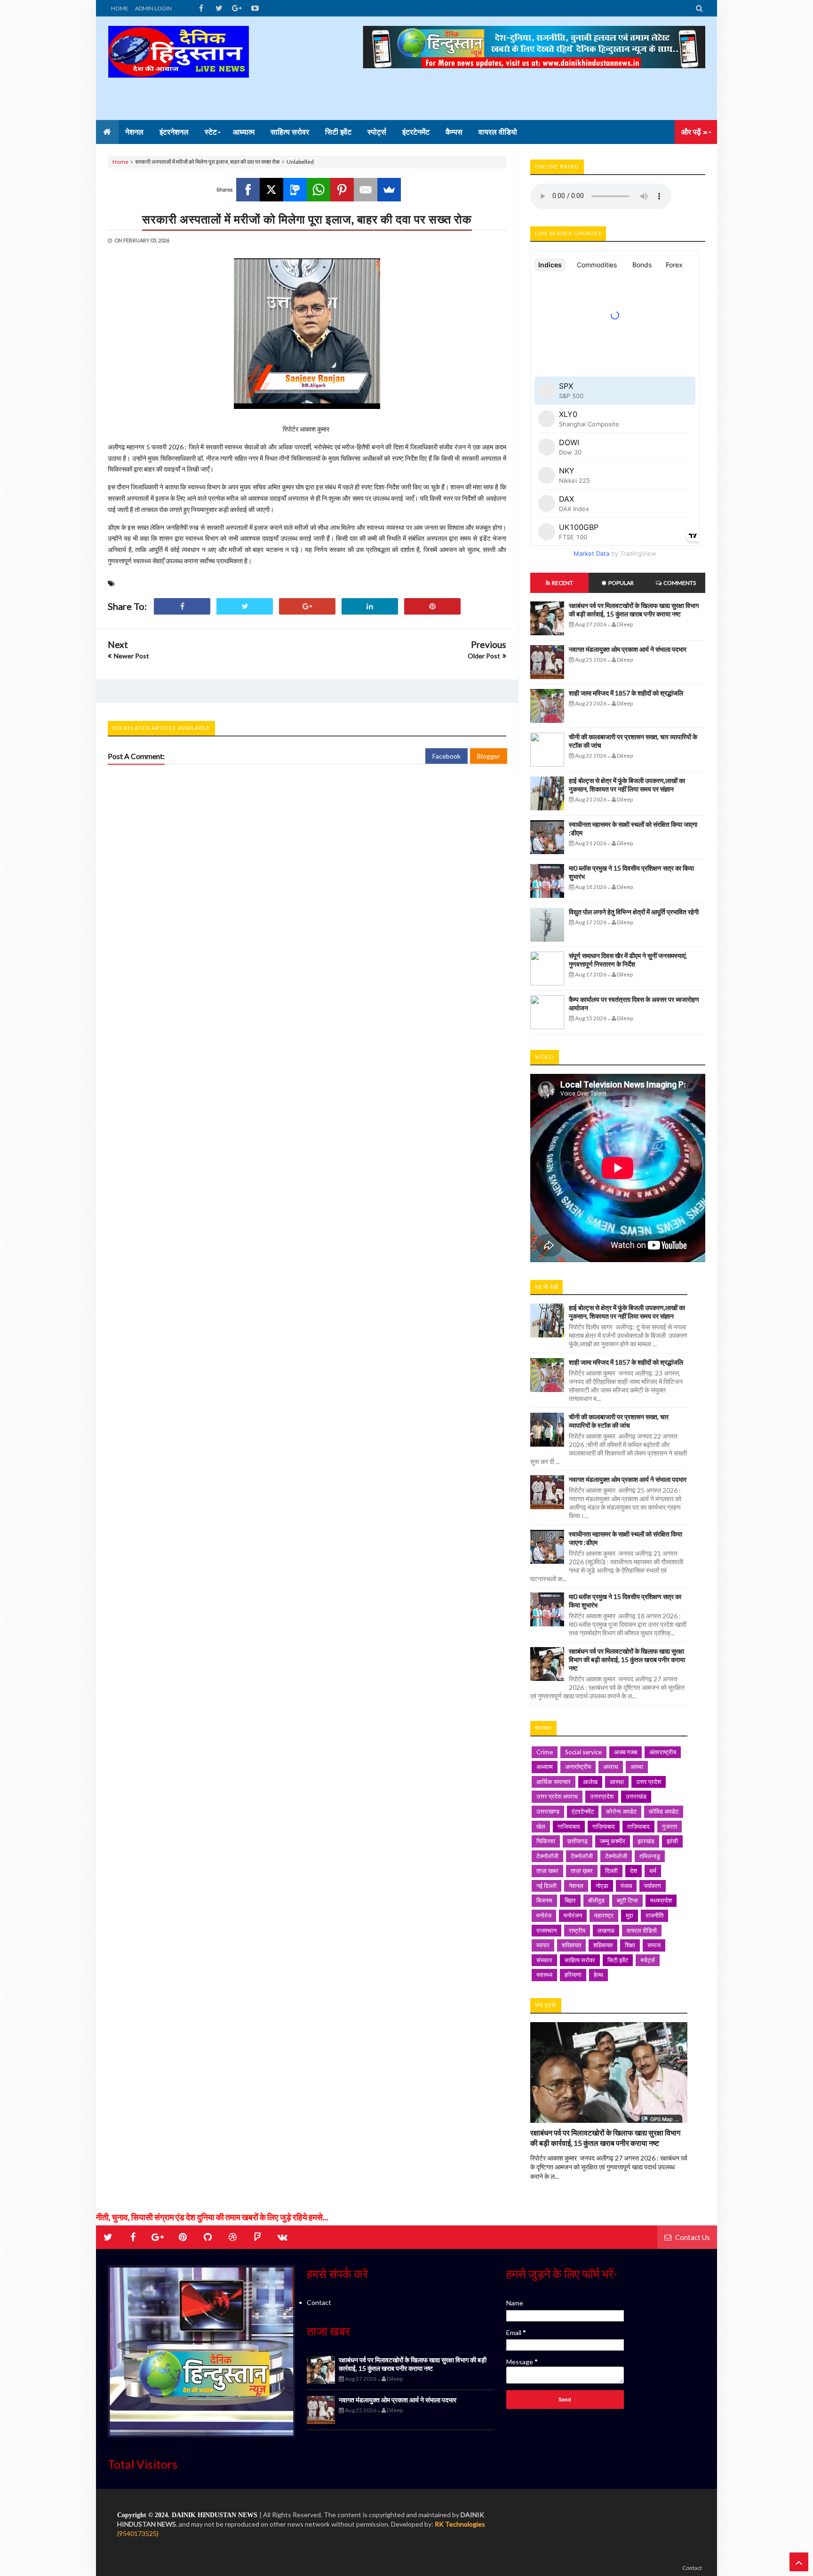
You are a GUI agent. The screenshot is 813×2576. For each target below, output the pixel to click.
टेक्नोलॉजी (582, 1856)
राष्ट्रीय (577, 1930)
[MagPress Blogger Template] (178, 68)
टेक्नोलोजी (616, 1856)
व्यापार (543, 1945)
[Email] (366, 190)
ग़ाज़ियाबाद (638, 1826)
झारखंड (646, 1841)
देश (634, 1871)
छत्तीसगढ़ (578, 1841)
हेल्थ (598, 1975)
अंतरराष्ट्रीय (663, 1752)
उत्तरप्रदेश (602, 1796)
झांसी (672, 1841)
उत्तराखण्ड (548, 1811)
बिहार (570, 1900)
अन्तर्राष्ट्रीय (578, 1767)
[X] (271, 190)
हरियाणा (573, 1975)
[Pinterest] (342, 190)
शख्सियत (571, 1945)
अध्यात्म (545, 1767)
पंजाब (626, 1886)
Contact (319, 2302)
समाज (654, 1945)
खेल (541, 1826)
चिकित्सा (546, 1841)
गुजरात (670, 1826)
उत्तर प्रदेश (649, 1782)
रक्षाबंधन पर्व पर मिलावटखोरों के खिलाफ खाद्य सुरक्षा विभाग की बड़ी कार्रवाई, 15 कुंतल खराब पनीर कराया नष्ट (634, 610)
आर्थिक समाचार (554, 1782)
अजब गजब (626, 1752)
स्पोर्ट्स (648, 1960)
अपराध (611, 1767)
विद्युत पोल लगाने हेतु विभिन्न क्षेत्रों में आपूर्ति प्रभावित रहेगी (634, 912)
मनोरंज (544, 1915)
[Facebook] (248, 190)
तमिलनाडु (650, 1856)
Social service (583, 1752)
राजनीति (654, 1915)
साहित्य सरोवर (580, 1960)
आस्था (617, 1782)
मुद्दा (630, 1915)
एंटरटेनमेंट (583, 1811)
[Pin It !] (432, 606)
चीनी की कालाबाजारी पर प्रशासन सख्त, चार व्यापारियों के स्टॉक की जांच (619, 1421)
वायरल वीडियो (642, 1930)
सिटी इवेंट (618, 1960)
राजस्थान (546, 1930)
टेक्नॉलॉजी (547, 1856)
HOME (120, 8)
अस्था (637, 1767)
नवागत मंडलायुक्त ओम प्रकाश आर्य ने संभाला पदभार (628, 649)
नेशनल (576, 1886)
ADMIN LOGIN (153, 8)
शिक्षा (630, 1945)
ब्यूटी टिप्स (627, 1900)
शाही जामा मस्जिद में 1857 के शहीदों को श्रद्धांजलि (626, 693)
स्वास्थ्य (544, 1975)
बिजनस (544, 1900)
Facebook (446, 756)
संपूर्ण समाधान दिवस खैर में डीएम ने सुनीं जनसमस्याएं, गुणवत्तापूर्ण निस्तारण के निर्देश (628, 960)
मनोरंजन (573, 1915)
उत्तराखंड (636, 1796)
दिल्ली (611, 1871)
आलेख (590, 1782)
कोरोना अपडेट (621, 1811)
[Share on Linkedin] (370, 606)
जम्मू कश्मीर (613, 1841)
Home (120, 162)
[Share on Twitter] (245, 606)
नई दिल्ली (546, 1886)
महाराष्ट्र (604, 1915)
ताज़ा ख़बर (582, 1871)
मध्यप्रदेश (661, 1900)
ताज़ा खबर (547, 1871)
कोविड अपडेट (664, 1811)
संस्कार (544, 1960)
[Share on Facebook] (182, 606)
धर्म (653, 1871)
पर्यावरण (653, 1886)
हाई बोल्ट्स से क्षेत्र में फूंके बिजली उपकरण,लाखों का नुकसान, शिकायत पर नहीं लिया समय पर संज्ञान (627, 785)
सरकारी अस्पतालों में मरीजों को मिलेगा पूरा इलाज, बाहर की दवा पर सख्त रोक (307, 219)
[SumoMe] (389, 190)
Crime (545, 1752)
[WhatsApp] (319, 190)
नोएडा (602, 1886)
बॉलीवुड (596, 1900)
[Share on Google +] (307, 606)
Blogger (489, 756)
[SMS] (295, 190)
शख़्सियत (603, 1945)
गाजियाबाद (569, 1826)
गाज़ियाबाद (604, 1826)
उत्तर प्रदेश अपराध (557, 1796)
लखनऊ (606, 1930)
